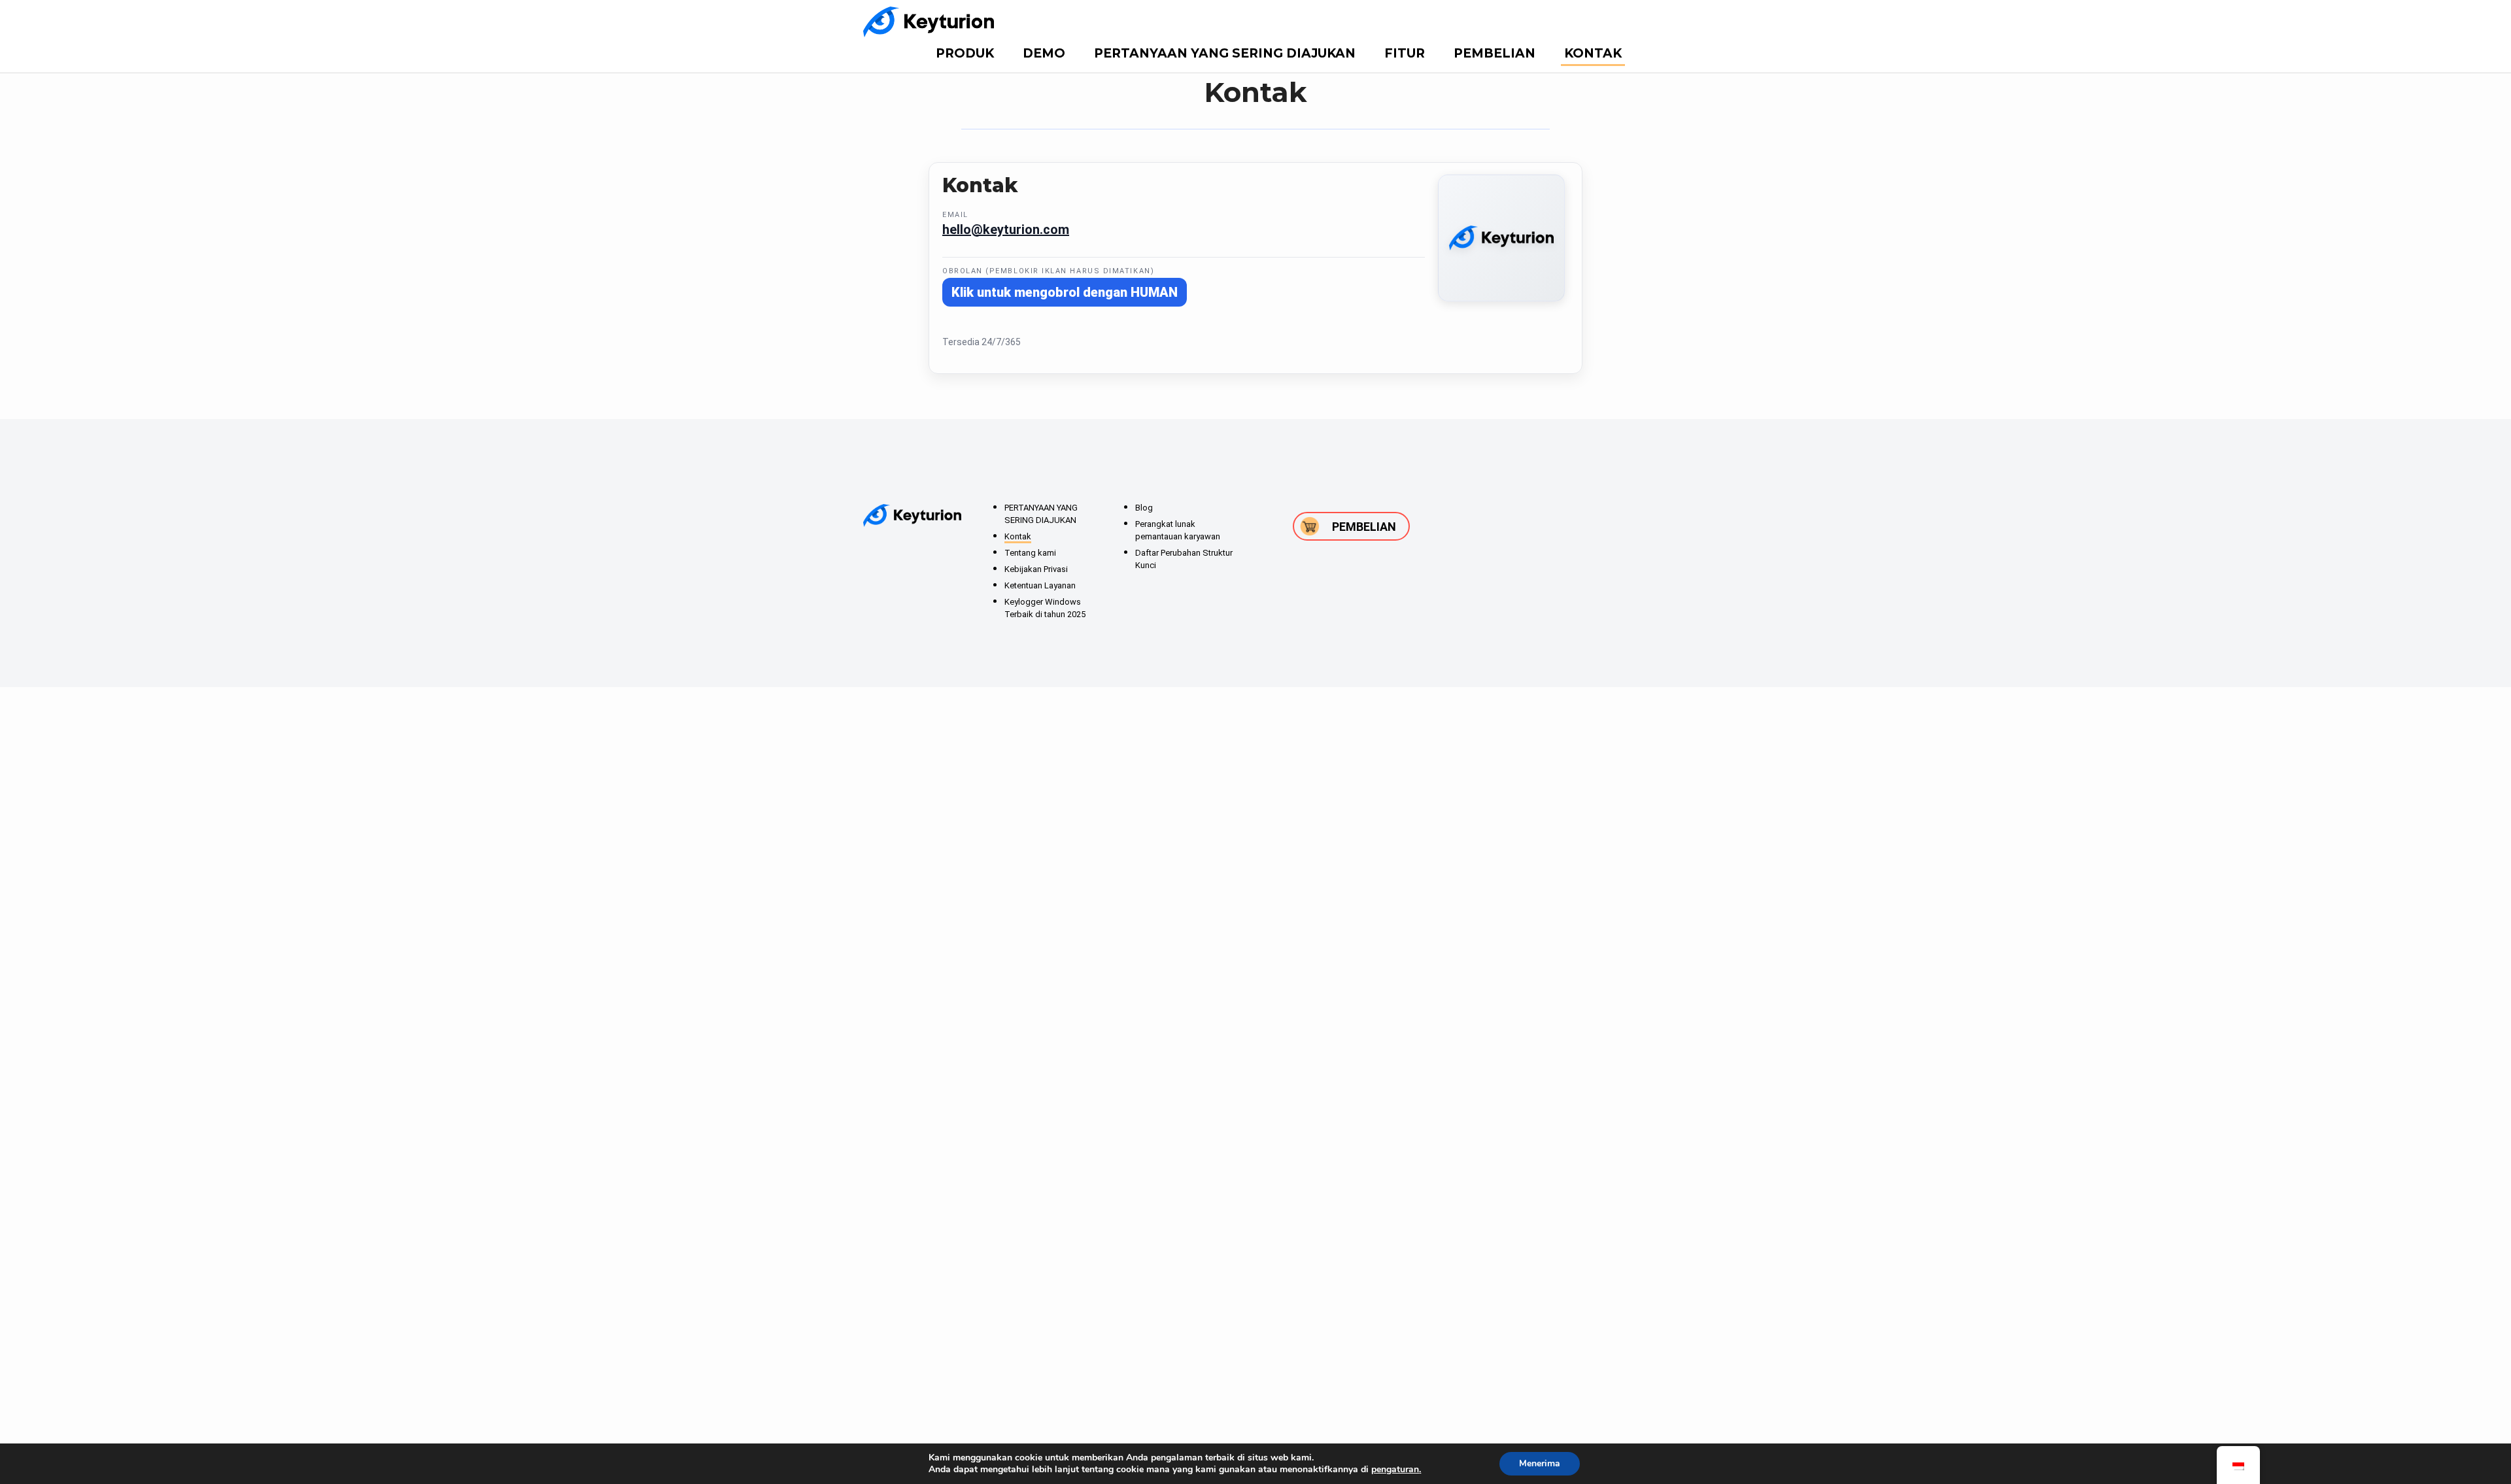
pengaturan (1395, 1470)
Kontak (1593, 53)
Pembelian (1495, 53)
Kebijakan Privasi (1036, 569)
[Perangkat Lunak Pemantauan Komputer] (929, 22)
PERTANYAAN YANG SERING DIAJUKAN (1225, 53)
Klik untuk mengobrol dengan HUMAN (1065, 292)
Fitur (1405, 53)
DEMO (1044, 53)
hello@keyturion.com (1006, 229)
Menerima (1540, 1463)
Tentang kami (1030, 553)
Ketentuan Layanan (1040, 585)
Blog (1144, 508)
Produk (965, 53)
